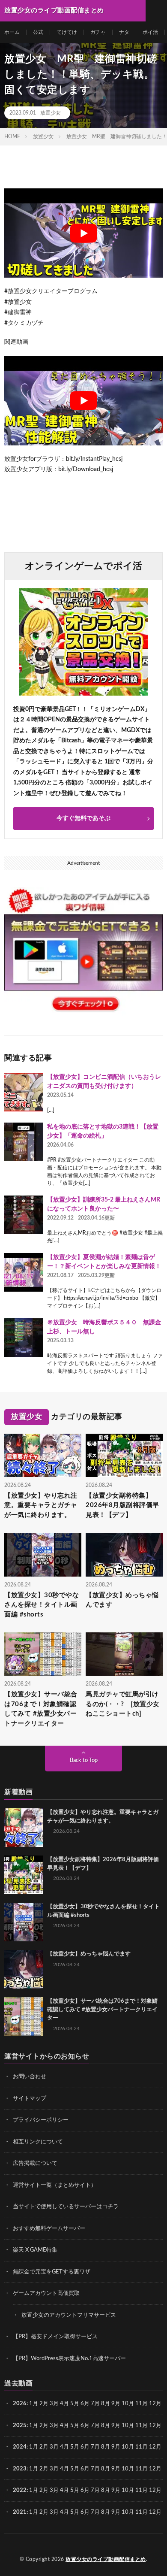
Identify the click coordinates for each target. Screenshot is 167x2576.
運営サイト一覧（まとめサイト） (55, 2185)
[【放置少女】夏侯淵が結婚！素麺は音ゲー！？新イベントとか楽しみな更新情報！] (24, 1272)
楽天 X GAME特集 (35, 2250)
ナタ (124, 32)
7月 (95, 2404)
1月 (34, 2404)
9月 (116, 2426)
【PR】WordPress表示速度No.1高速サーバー (69, 2359)
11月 (142, 2426)
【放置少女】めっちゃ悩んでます (122, 1600)
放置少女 (51, 113)
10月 (128, 2426)
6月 (85, 2404)
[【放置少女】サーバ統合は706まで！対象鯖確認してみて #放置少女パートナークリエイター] (24, 2016)
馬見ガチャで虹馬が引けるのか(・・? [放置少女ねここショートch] (123, 1704)
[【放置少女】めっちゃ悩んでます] (24, 1969)
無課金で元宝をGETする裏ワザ (52, 2272)
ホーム (12, 32)
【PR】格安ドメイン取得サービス (55, 2337)
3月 (54, 2404)
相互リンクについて (38, 2142)
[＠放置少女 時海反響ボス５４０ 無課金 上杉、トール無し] (24, 1338)
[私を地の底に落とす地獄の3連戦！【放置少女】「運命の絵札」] (24, 1142)
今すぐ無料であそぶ (83, 818)
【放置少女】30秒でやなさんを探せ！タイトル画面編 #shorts (42, 1605)
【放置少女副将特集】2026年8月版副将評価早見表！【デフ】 (122, 1505)
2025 (20, 2426)
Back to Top (84, 1760)
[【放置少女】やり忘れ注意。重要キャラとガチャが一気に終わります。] (24, 1828)
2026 (20, 2404)
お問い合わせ (30, 2077)
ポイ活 (150, 32)
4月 (64, 2404)
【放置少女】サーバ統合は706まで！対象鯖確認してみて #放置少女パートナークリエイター (41, 1709)
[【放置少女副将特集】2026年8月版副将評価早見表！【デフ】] (24, 1875)
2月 (44, 2404)
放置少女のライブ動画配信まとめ (106, 2559)
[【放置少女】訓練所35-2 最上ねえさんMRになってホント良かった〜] (24, 1215)
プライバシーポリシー (41, 2120)
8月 (106, 2404)
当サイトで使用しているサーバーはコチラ (66, 2207)
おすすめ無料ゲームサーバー (49, 2229)
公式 (38, 32)
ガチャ (98, 32)
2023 (20, 2469)
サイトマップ (30, 2099)
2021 (20, 2512)
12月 (155, 2426)
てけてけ (67, 32)
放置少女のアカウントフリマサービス (69, 2315)
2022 (20, 2490)
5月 (75, 2404)
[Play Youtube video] (83, 233)
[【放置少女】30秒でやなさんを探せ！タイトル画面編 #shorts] (24, 1922)
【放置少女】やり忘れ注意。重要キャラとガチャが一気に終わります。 (41, 1505)
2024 (20, 2447)
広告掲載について (35, 2163)
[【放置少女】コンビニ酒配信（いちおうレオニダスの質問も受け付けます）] (24, 1092)
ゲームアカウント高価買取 (46, 2293)
